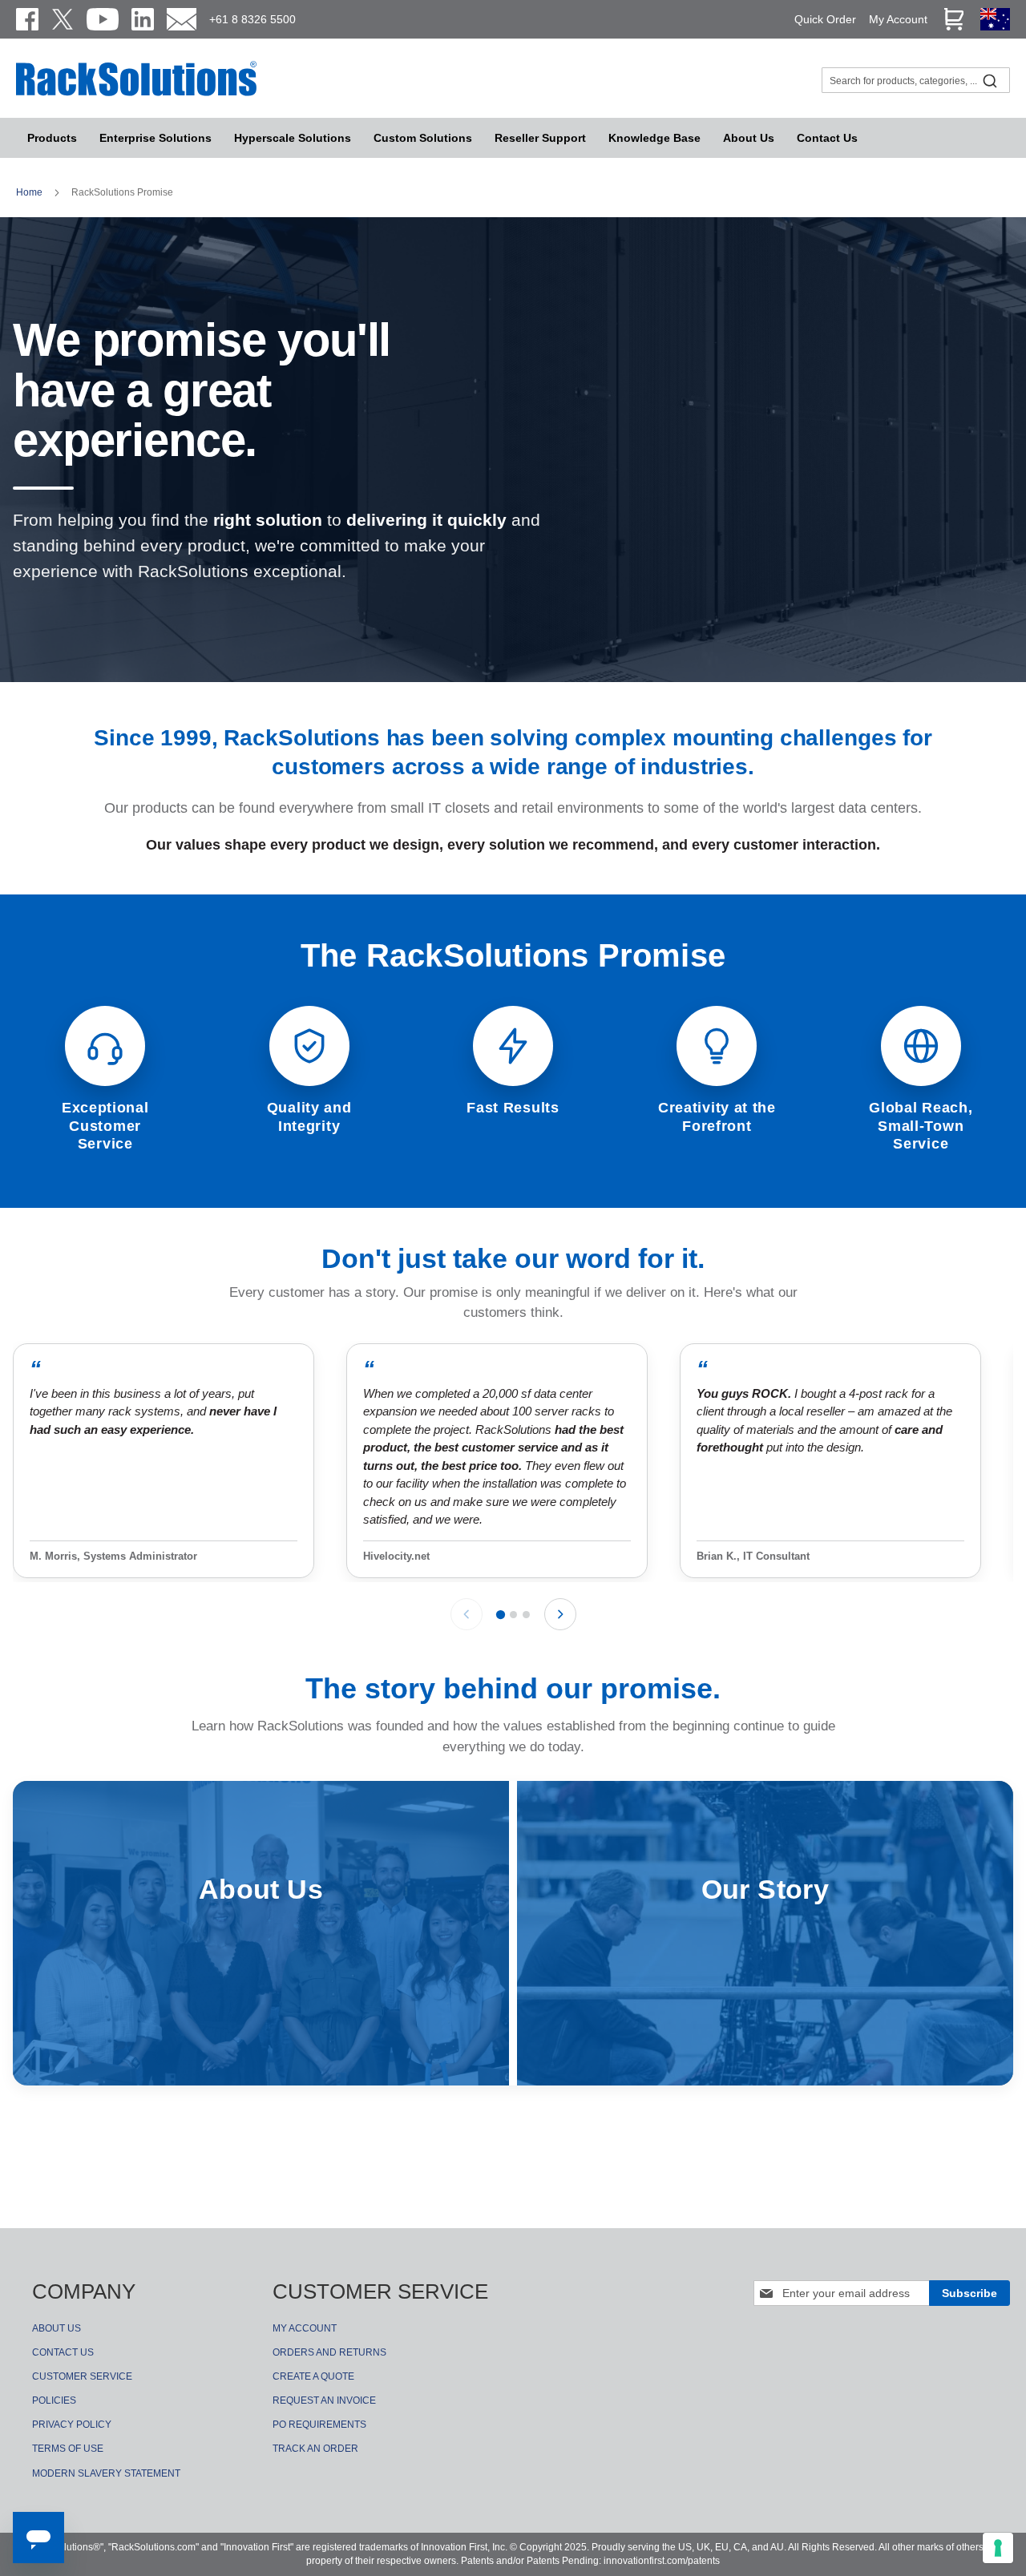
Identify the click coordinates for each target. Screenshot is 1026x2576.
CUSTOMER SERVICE (82, 2376)
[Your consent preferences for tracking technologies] (998, 2548)
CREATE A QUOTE (313, 2376)
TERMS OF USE (68, 2449)
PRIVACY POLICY (72, 2425)
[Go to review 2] (513, 1615)
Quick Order (825, 19)
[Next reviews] (560, 1614)
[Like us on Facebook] (27, 19)
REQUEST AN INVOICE (324, 2400)
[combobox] (916, 80)
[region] (513, 1462)
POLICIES (54, 2400)
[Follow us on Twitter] (63, 19)
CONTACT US (63, 2352)
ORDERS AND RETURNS (329, 2352)
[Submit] (990, 80)
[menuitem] (293, 138)
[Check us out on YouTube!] (103, 19)
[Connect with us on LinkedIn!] (143, 19)
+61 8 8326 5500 (252, 19)
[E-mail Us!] (182, 19)
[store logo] (136, 94)
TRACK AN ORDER (315, 2449)
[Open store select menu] (995, 26)
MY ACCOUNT (305, 2328)
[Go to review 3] (526, 1615)
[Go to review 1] (500, 1615)
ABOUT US (57, 2328)
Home (30, 192)
